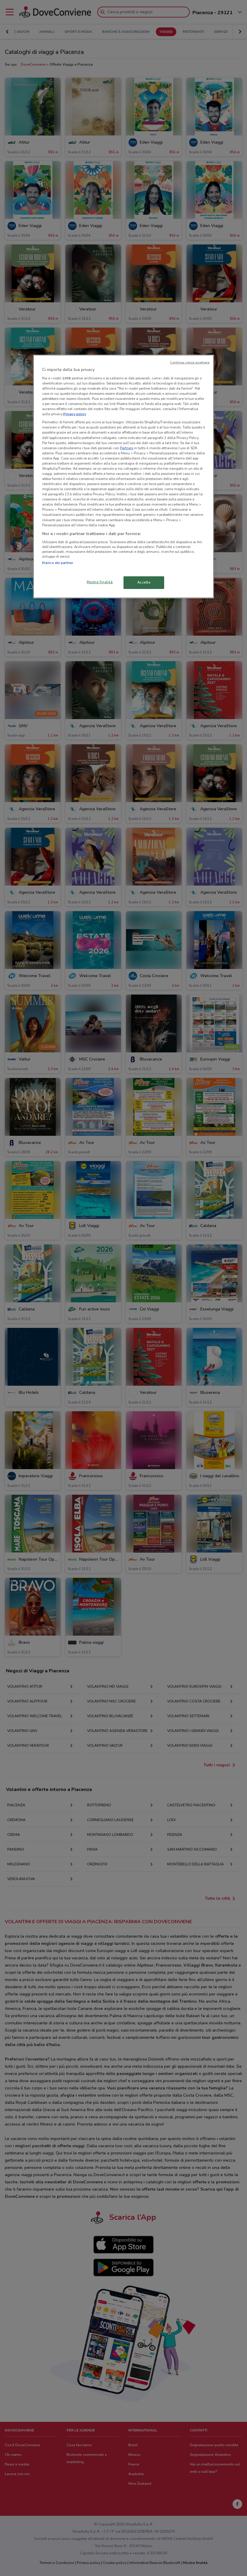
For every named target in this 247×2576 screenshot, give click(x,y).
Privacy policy (75, 414)
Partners (127, 448)
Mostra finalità (100, 582)
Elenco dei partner (58, 563)
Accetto (144, 582)
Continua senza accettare (190, 362)
